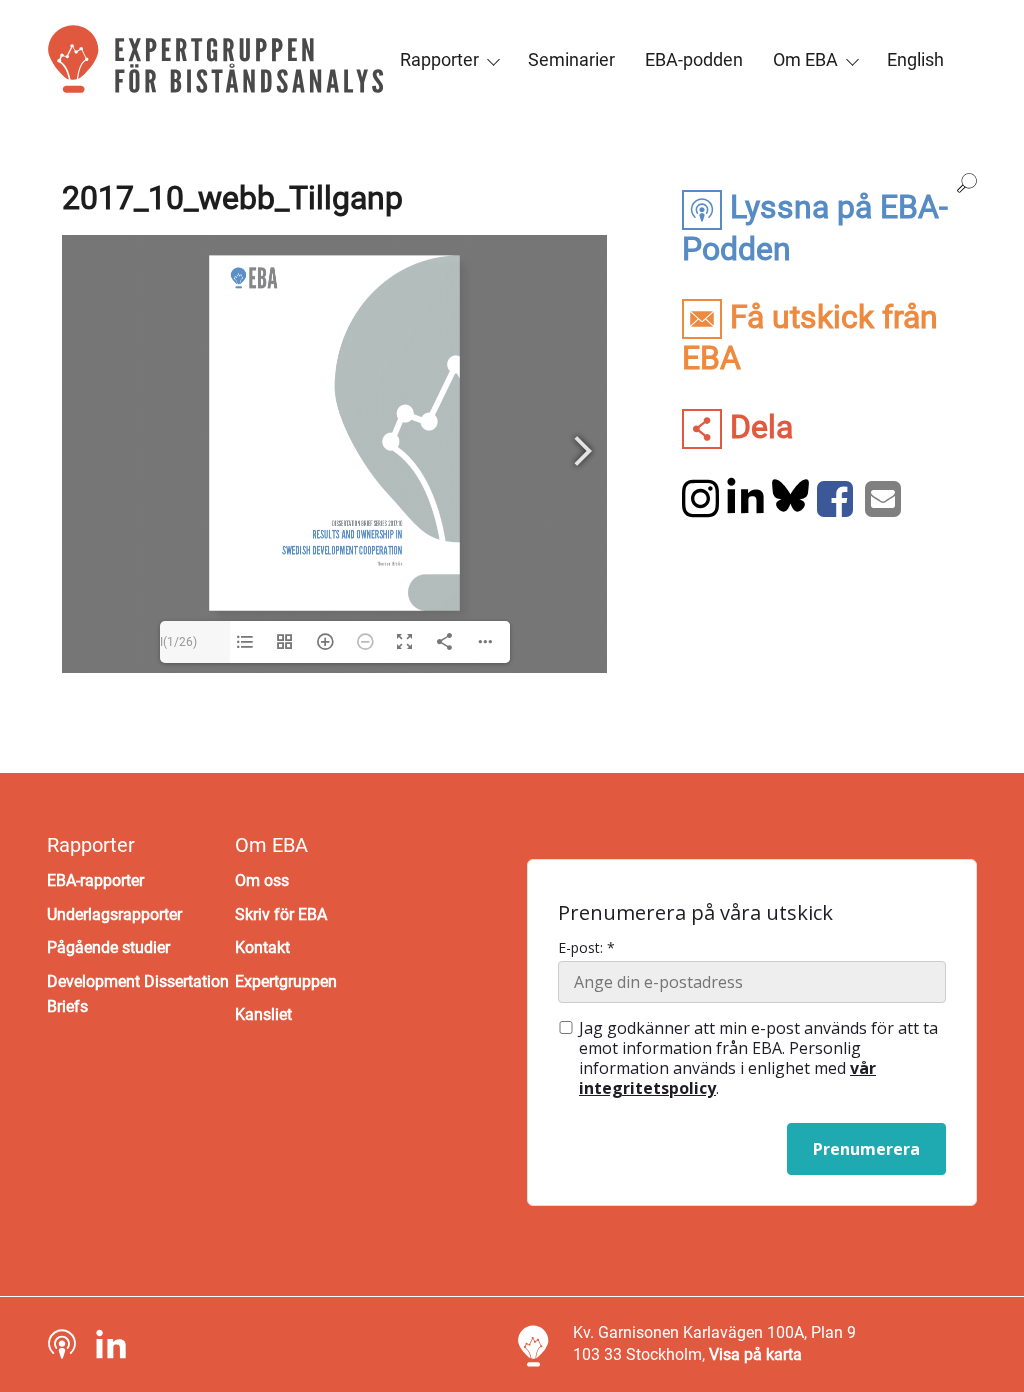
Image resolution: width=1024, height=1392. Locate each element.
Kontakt (262, 947)
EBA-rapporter (95, 880)
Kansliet (263, 1014)
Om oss (262, 880)
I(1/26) (178, 642)
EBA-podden (694, 59)
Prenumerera (866, 1149)
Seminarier (571, 59)
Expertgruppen (286, 981)
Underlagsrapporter (114, 914)
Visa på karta (755, 1354)
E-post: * (586, 948)
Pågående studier (108, 947)
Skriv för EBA (281, 914)
